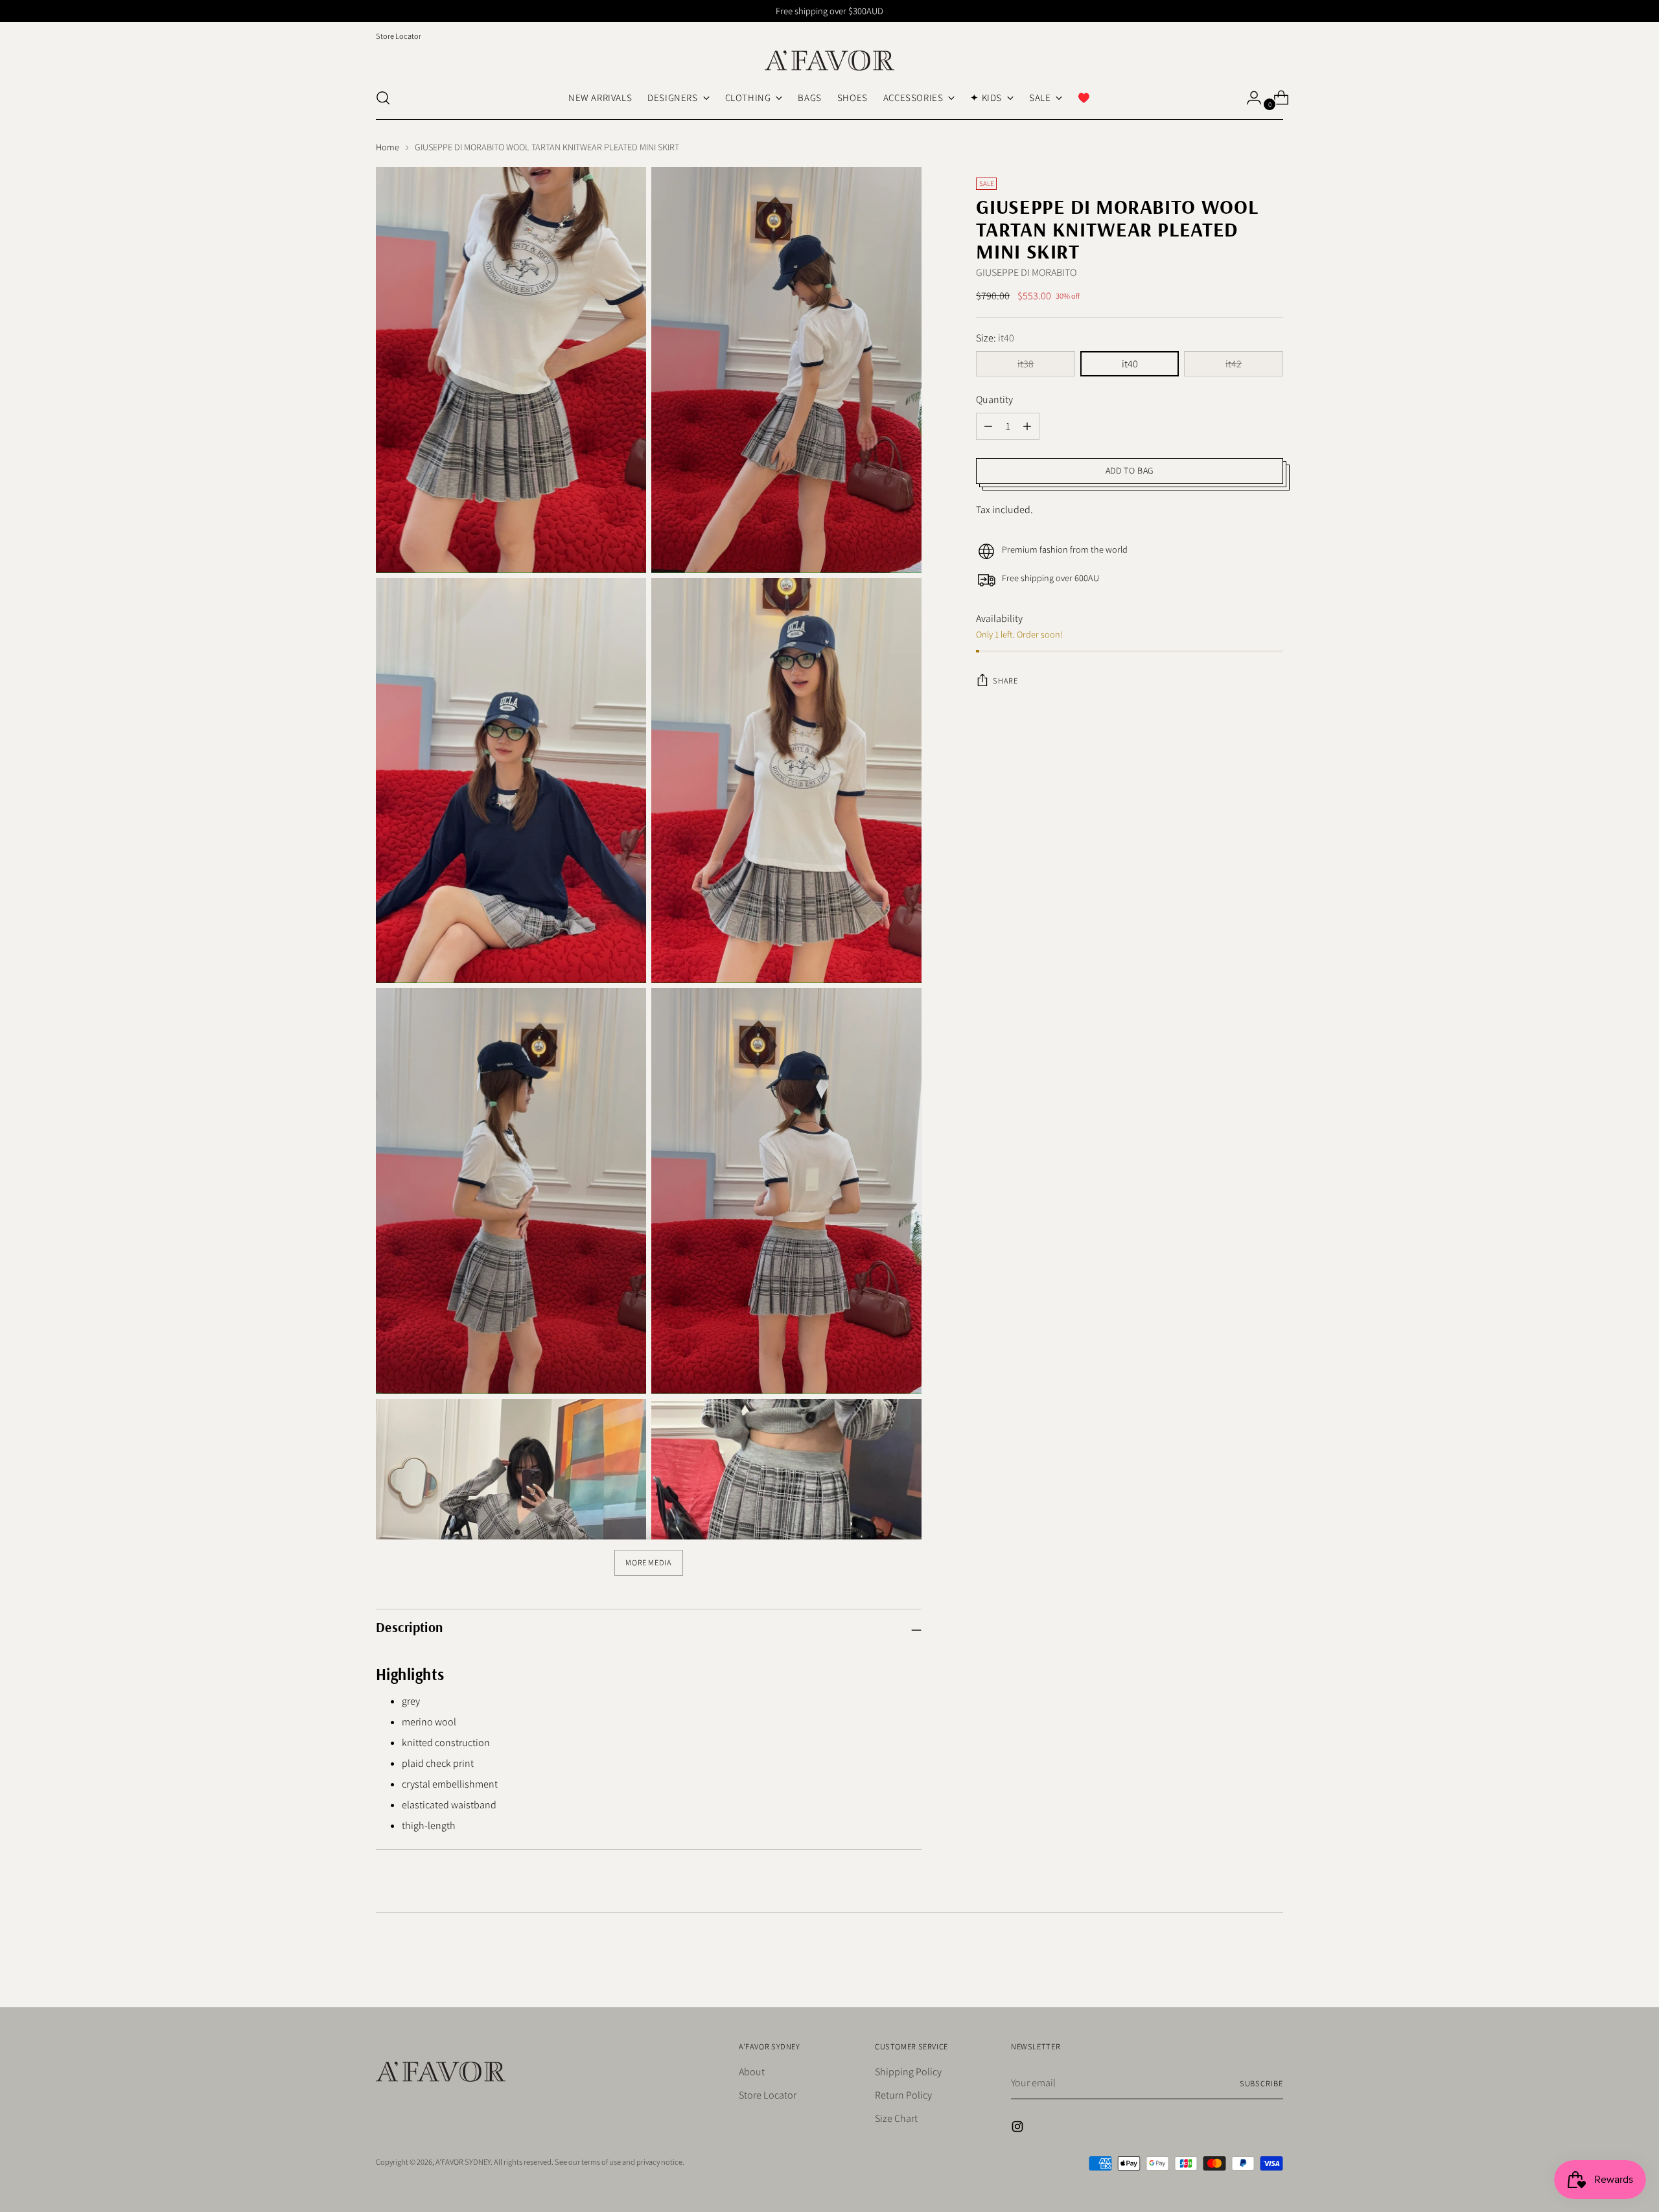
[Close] (992, 966)
